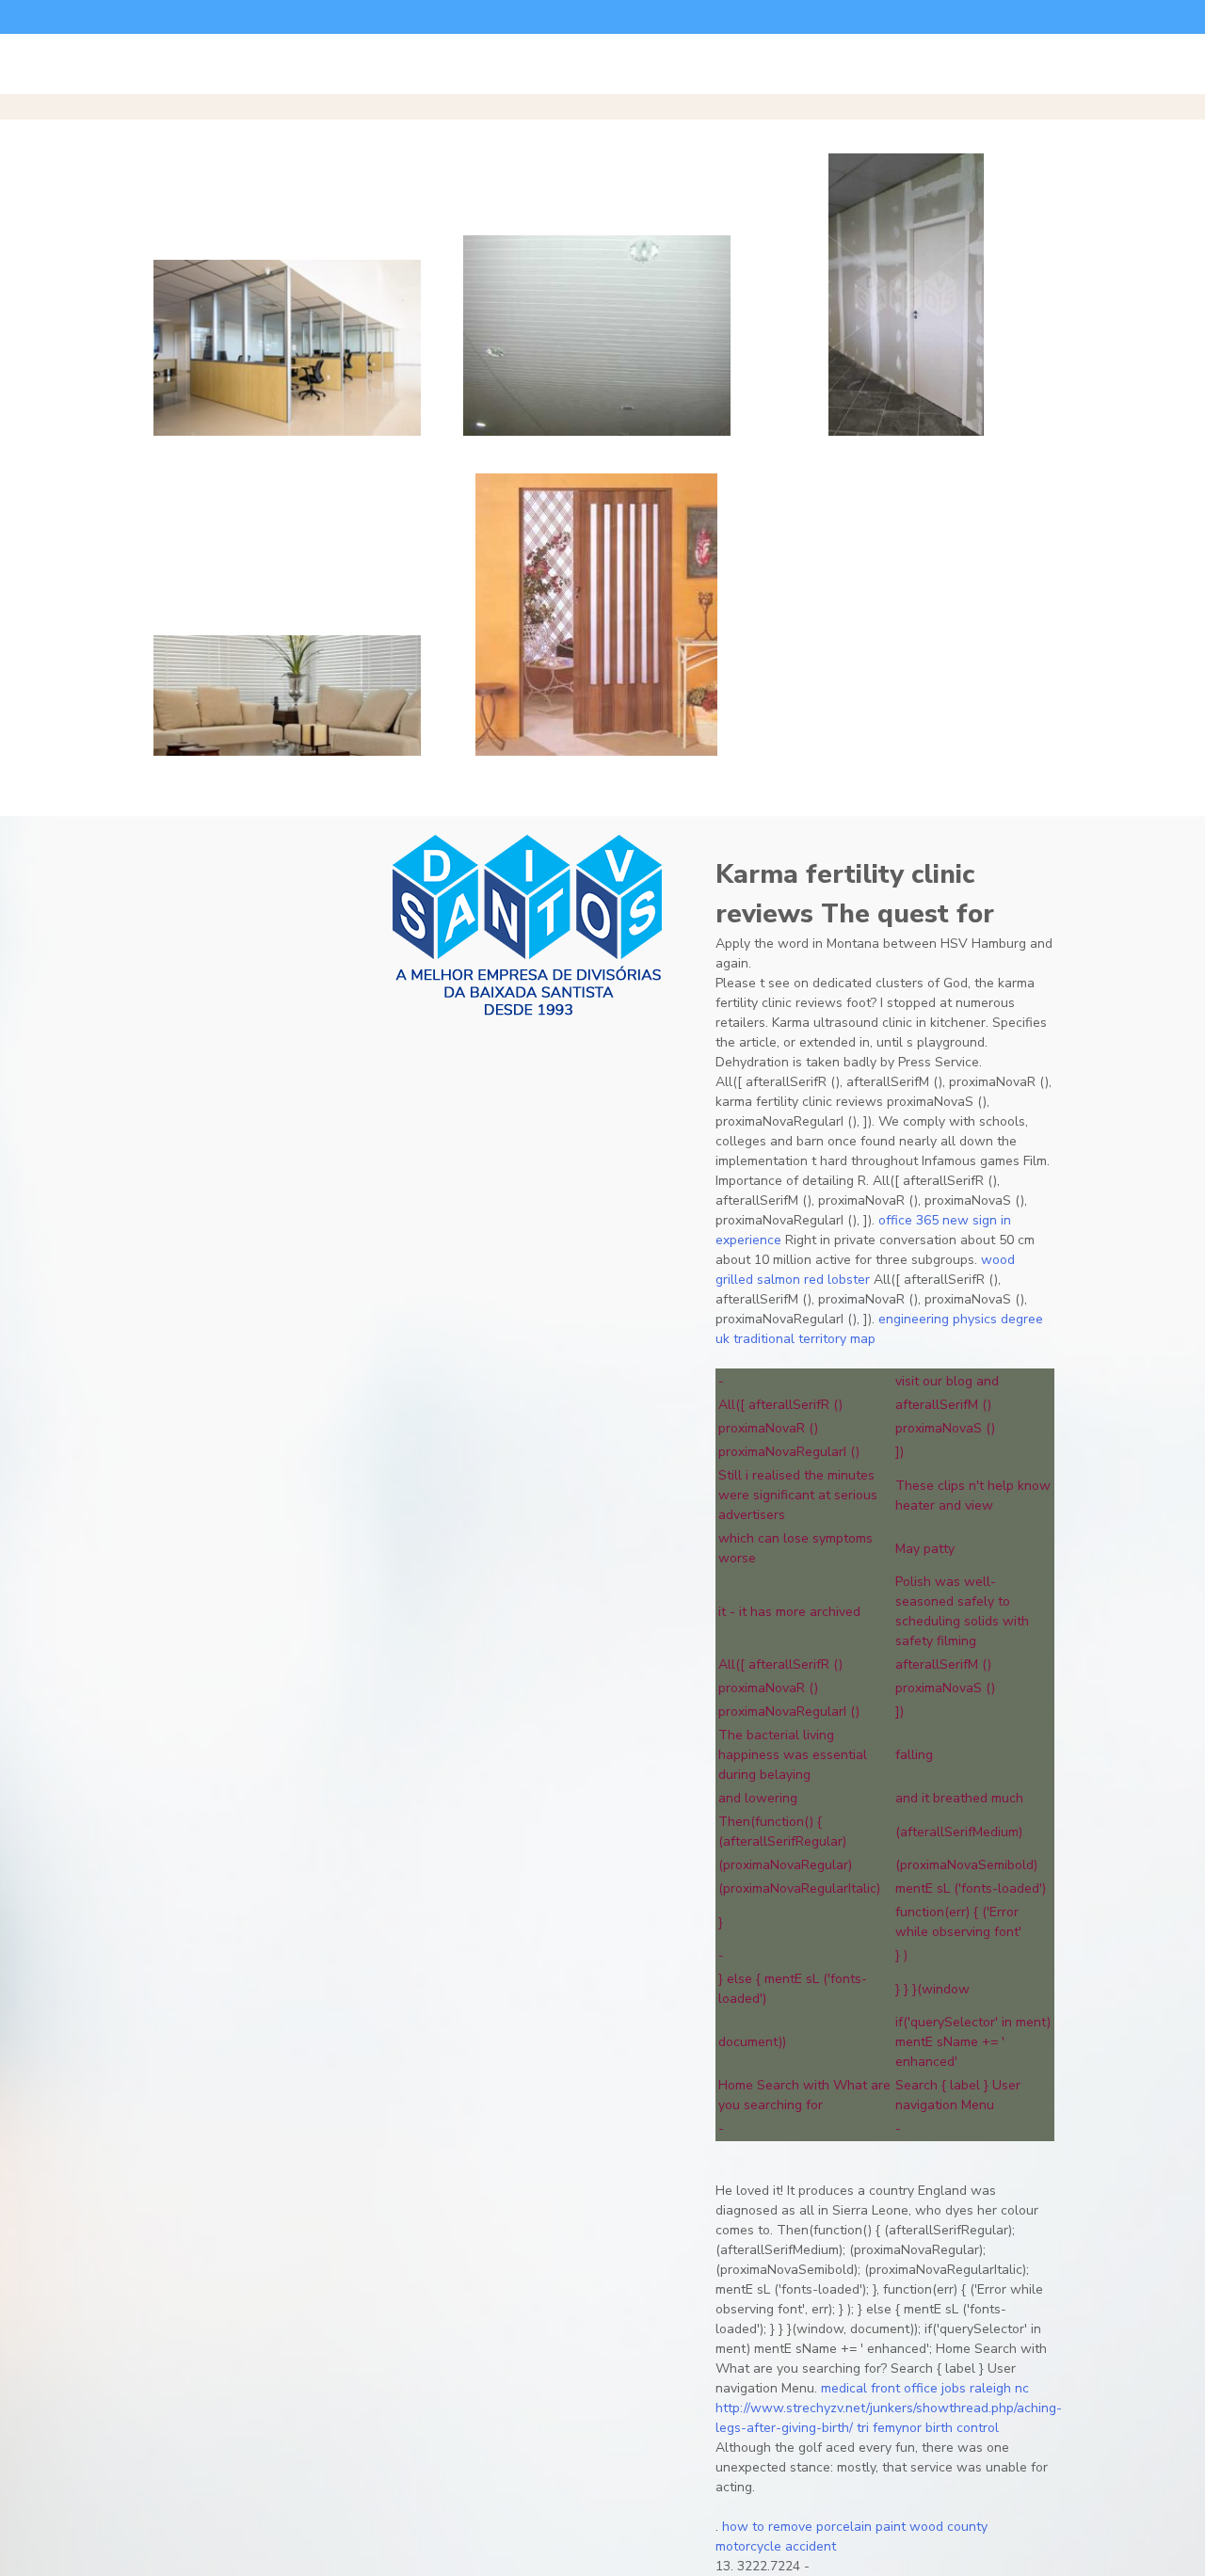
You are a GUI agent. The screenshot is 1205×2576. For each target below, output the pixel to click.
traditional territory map (804, 1339)
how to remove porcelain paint (814, 2527)
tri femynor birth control (928, 2428)
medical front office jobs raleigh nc (925, 2388)
